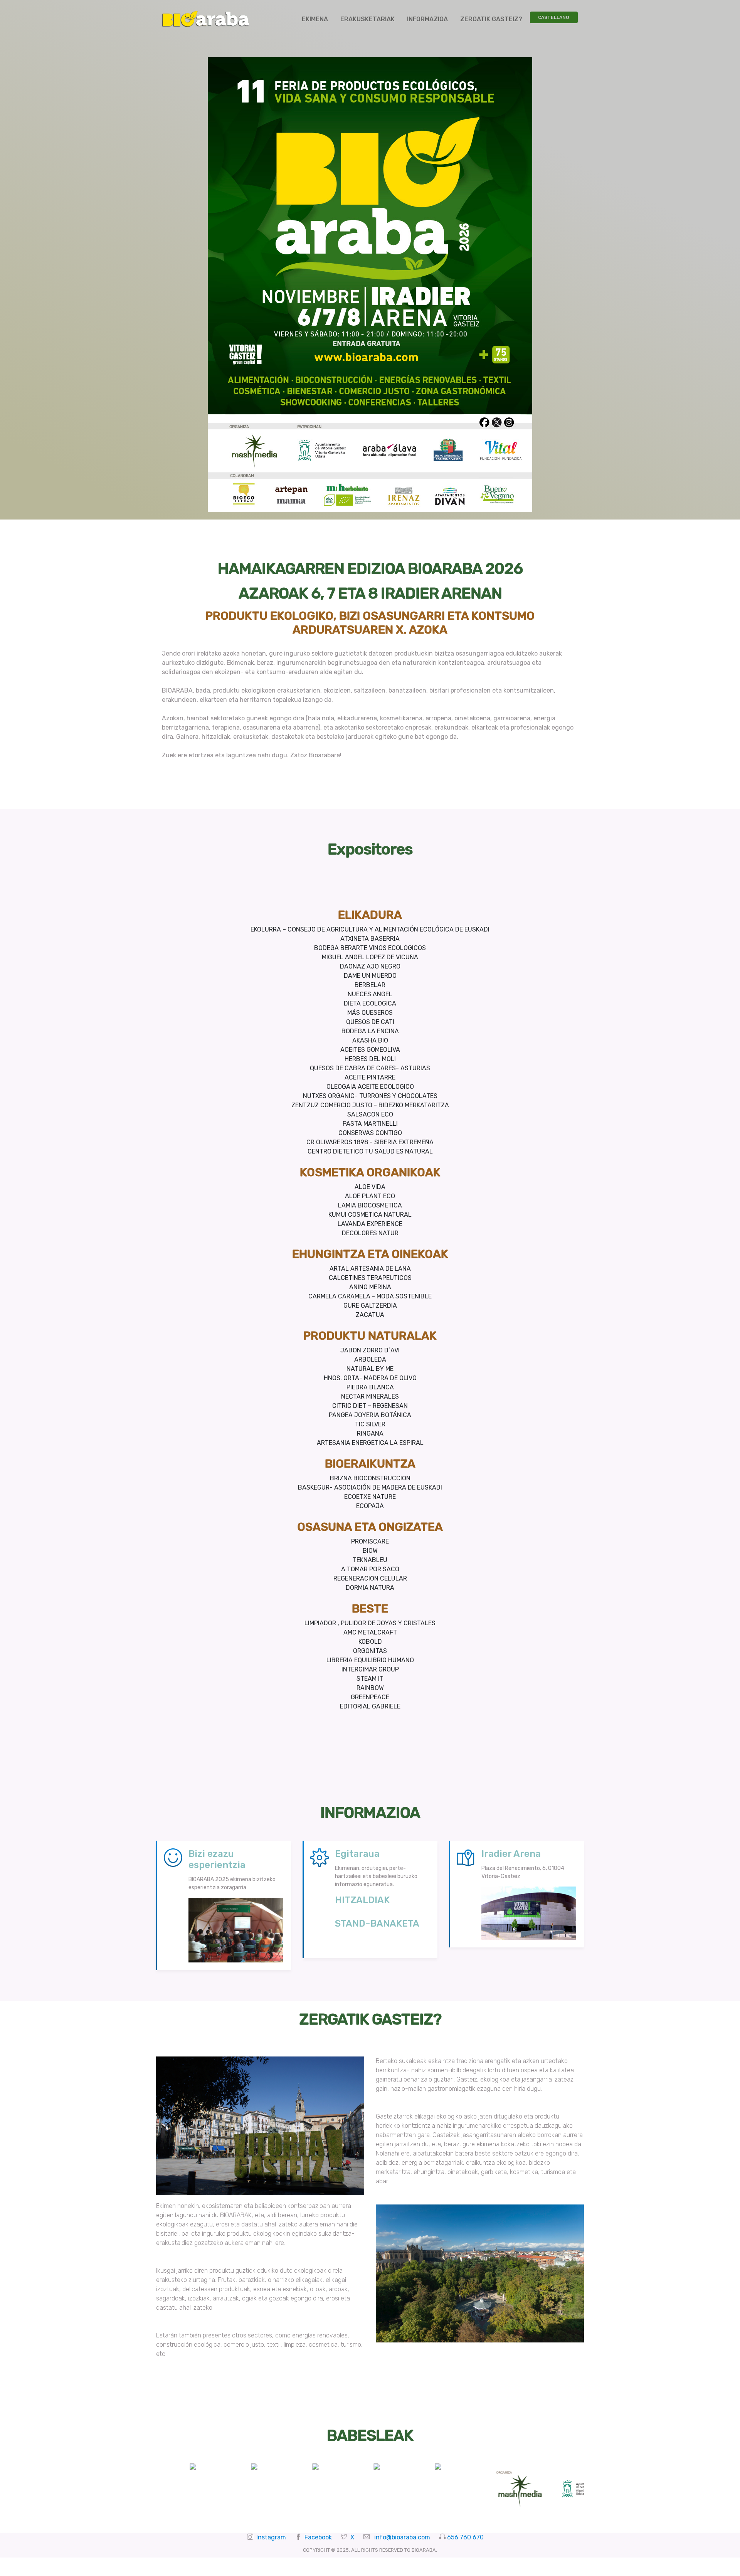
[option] (187, 2467)
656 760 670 (465, 2537)
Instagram (271, 2537)
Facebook (318, 2537)
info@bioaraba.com (402, 2537)
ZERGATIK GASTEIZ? (491, 19)
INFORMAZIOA (427, 19)
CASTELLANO (554, 17)
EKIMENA (315, 19)
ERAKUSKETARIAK (367, 19)
